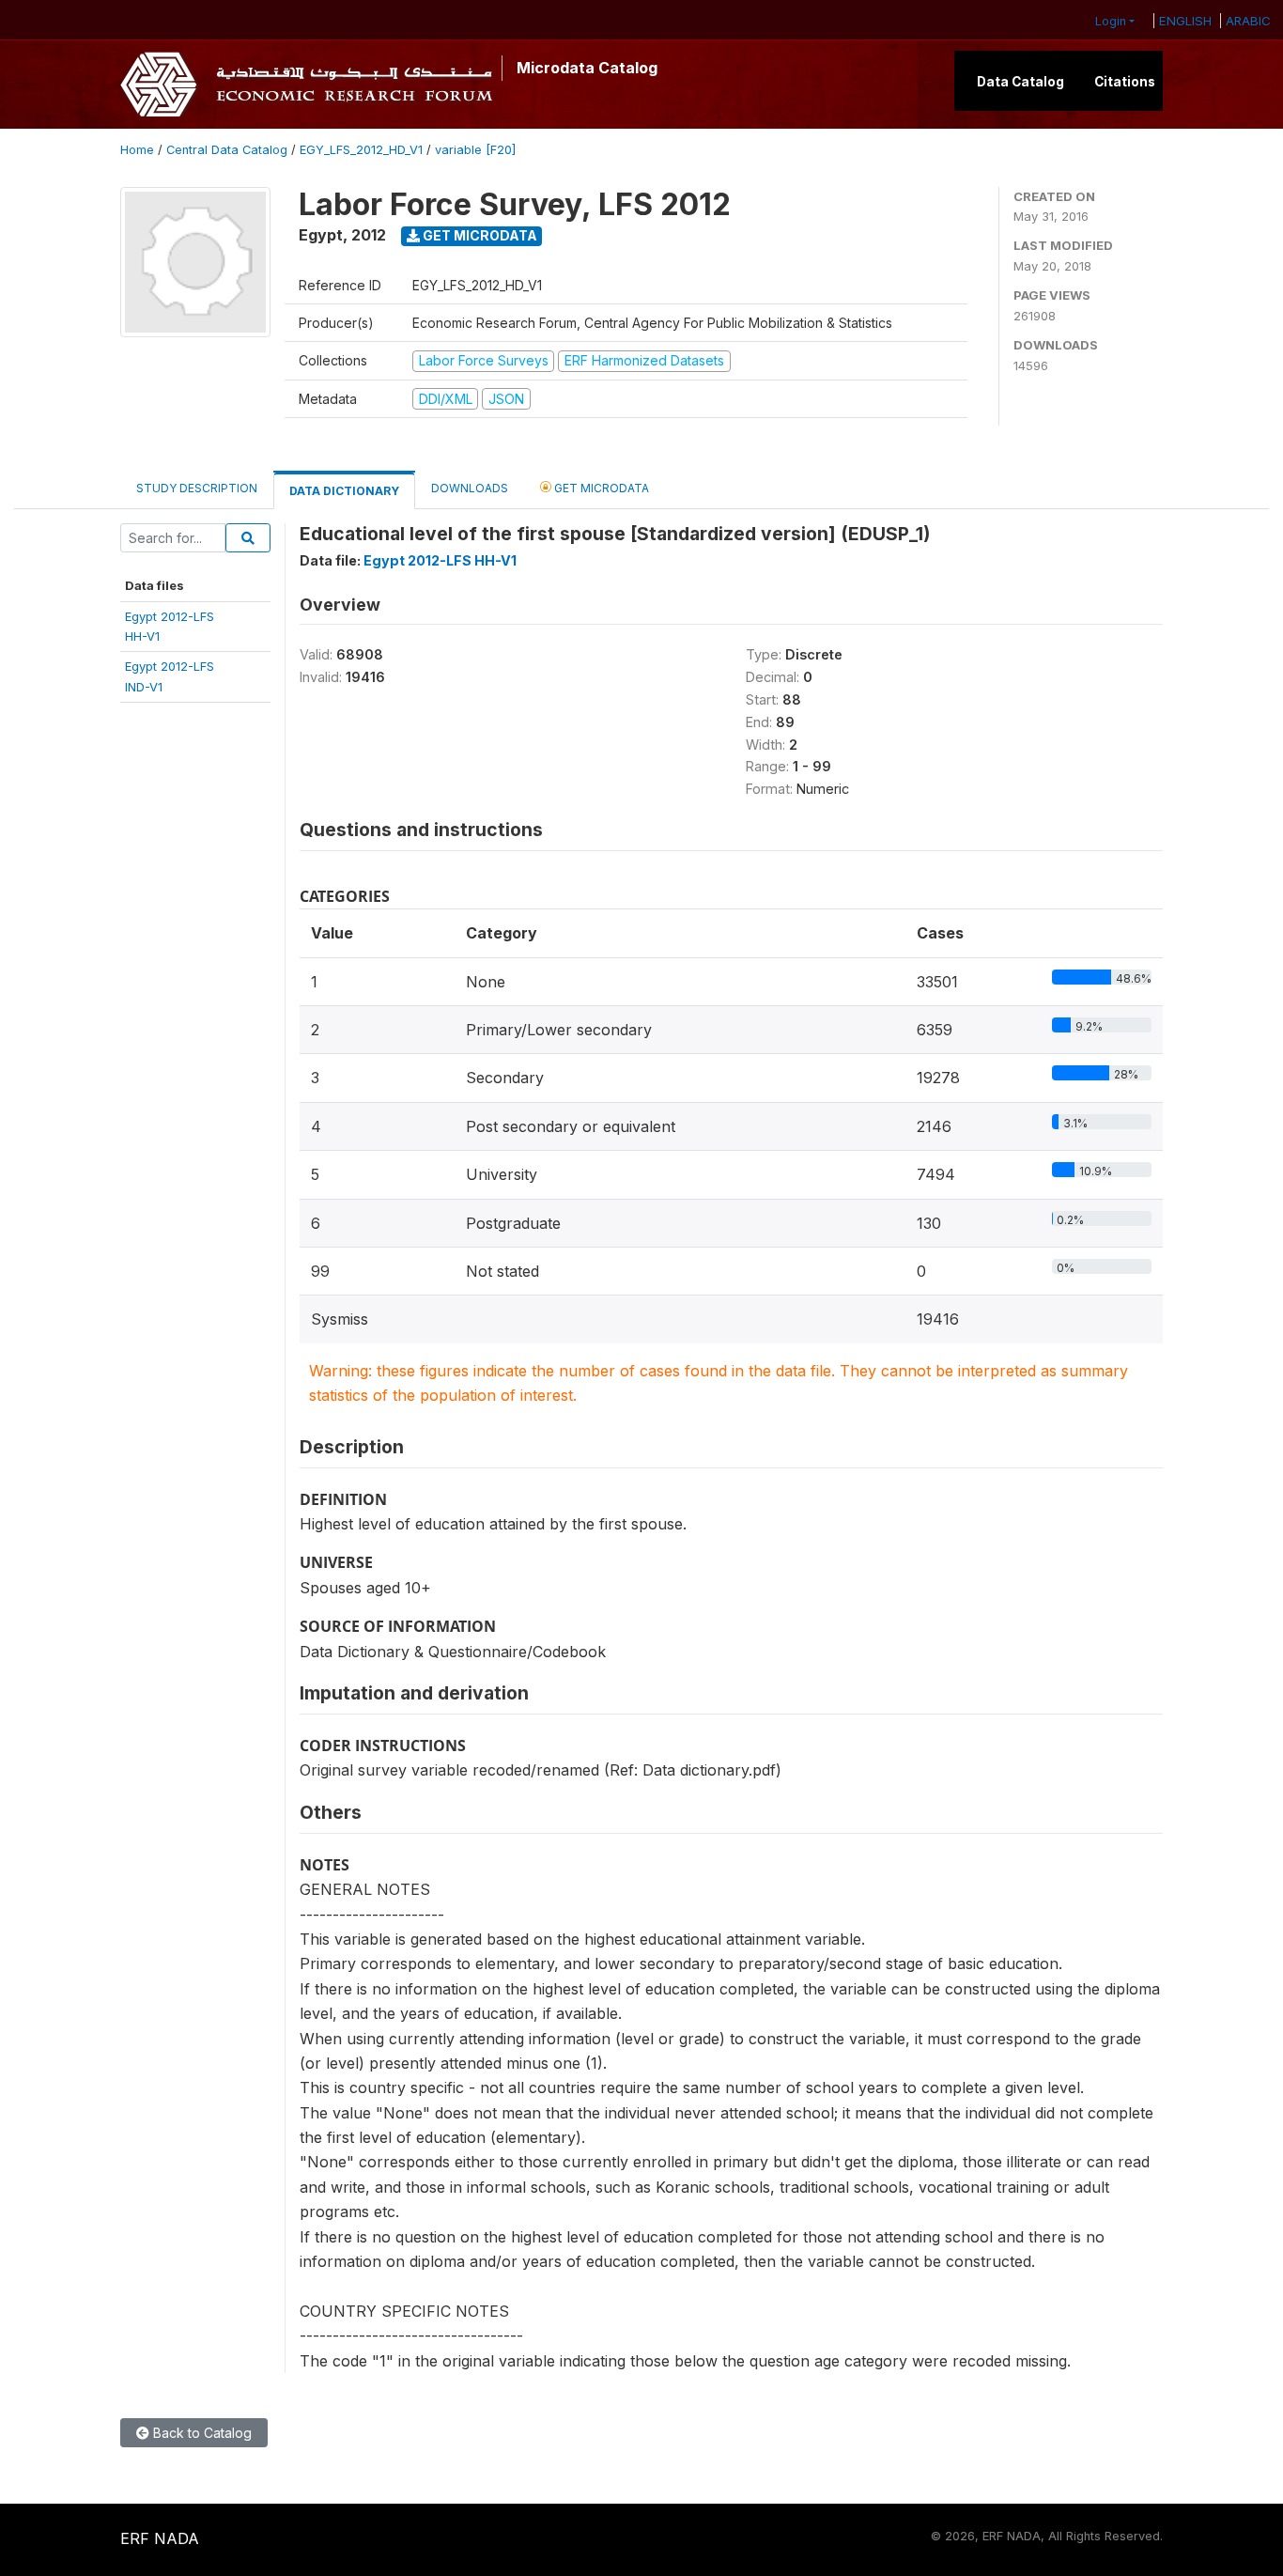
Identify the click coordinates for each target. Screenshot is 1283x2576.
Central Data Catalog (227, 150)
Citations (1125, 82)
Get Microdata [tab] (600, 488)
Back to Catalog (201, 2433)
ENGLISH (1185, 21)
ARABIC (1248, 21)
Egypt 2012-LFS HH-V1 (440, 560)
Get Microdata (479, 235)
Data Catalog (1020, 82)
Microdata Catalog (587, 68)
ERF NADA (160, 2538)
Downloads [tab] (470, 488)
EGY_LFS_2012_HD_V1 (361, 150)
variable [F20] (475, 150)
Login (1111, 21)
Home (137, 150)
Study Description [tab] (197, 488)
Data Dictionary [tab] (344, 491)
